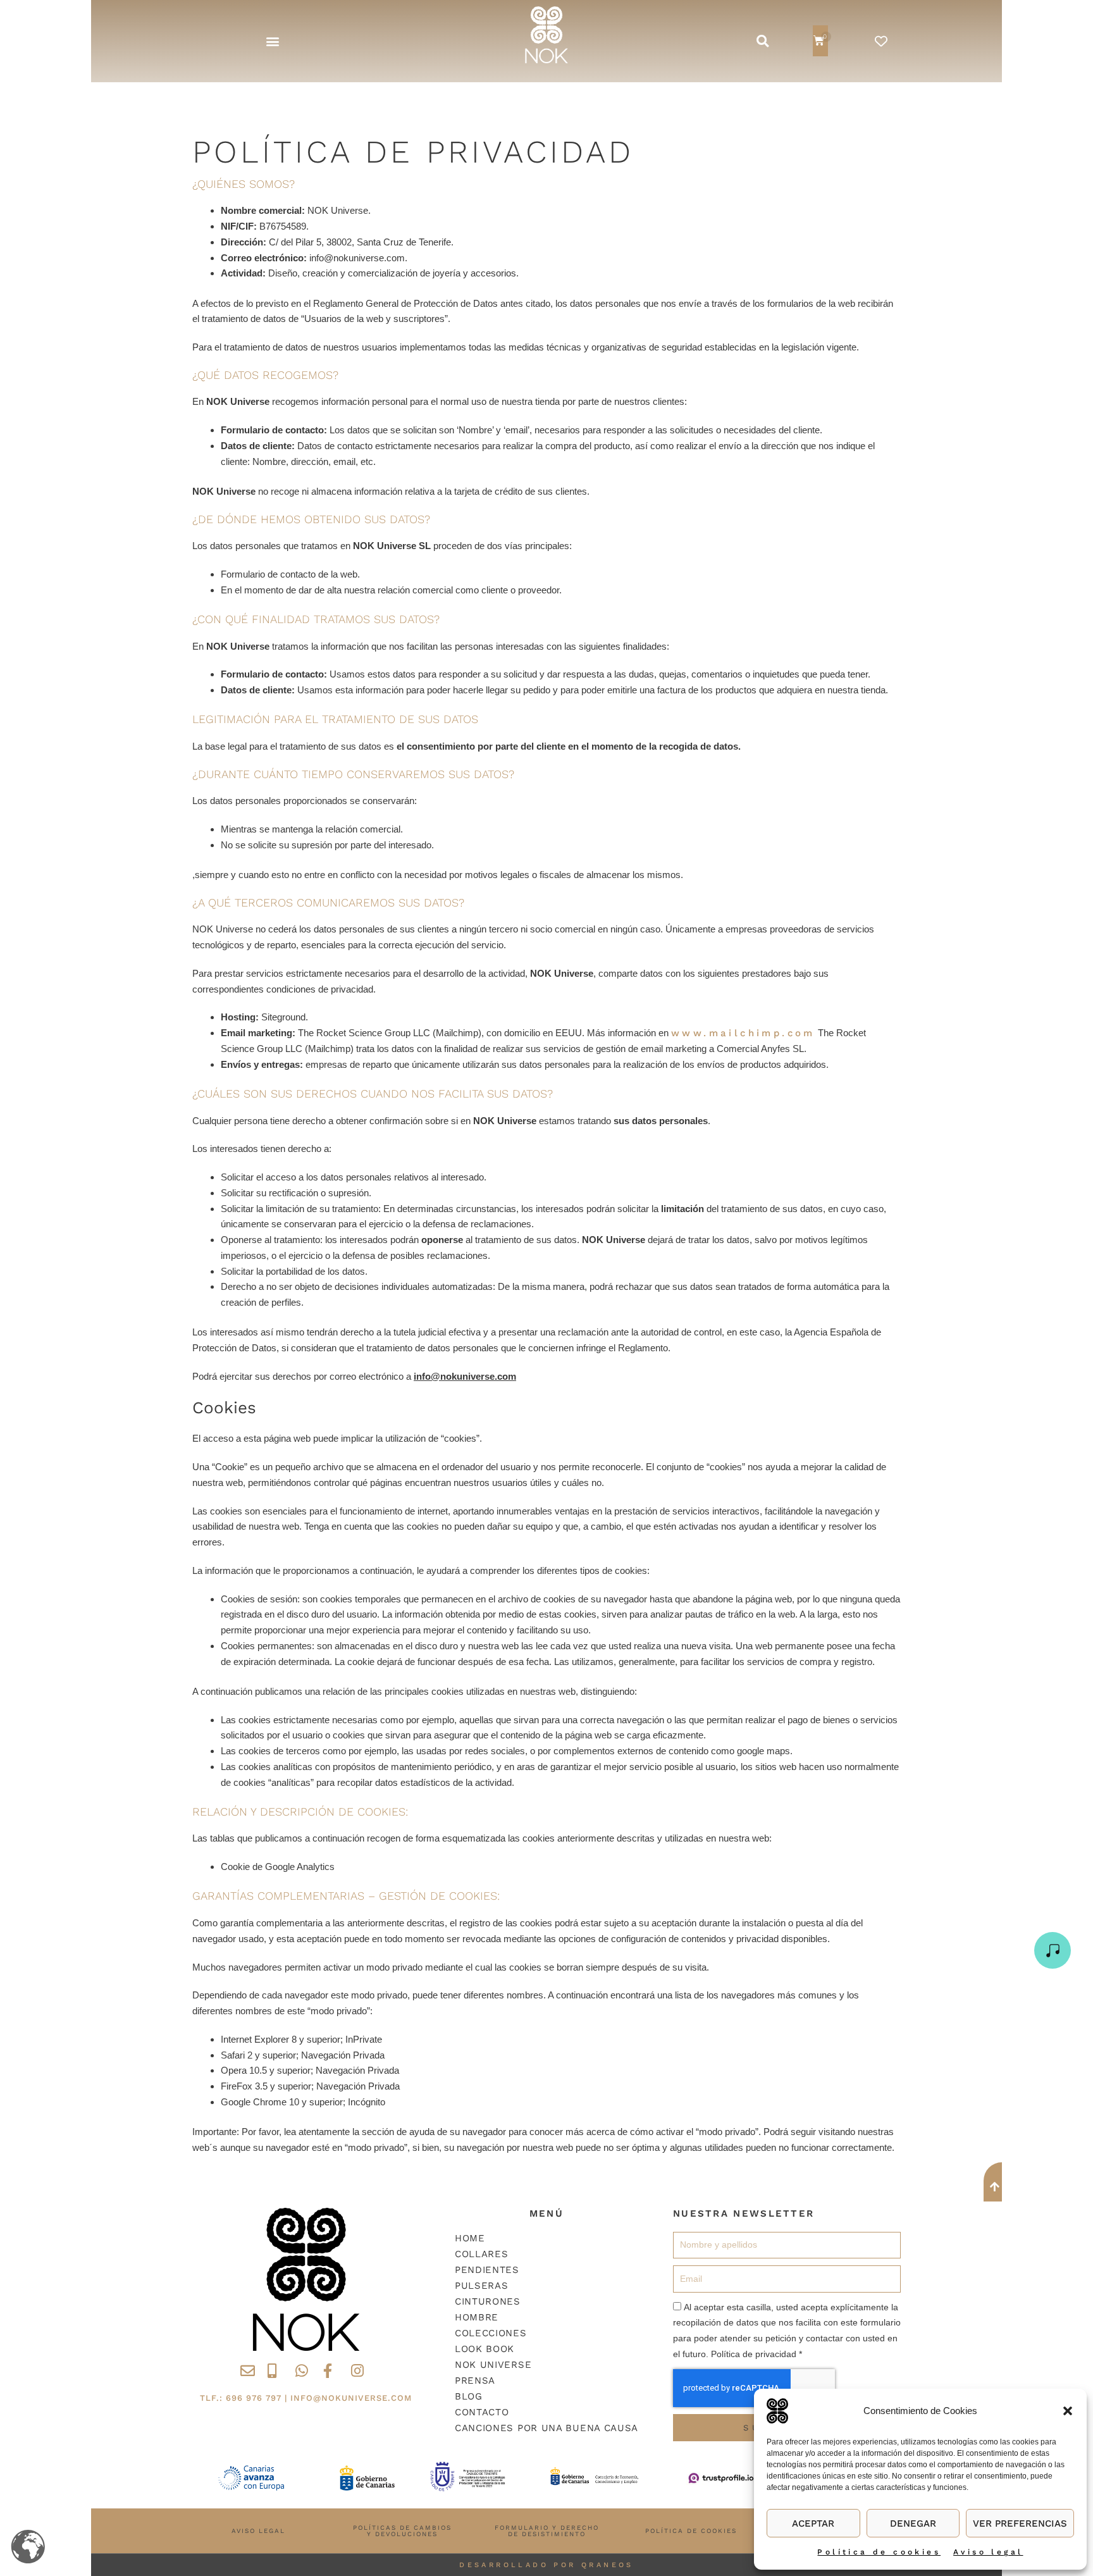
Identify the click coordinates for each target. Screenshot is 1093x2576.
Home (470, 2238)
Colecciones (491, 2333)
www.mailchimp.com (743, 1033)
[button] (1068, 2411)
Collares (482, 2254)
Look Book (485, 2349)
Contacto (482, 2412)
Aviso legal (988, 2552)
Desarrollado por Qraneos (546, 2565)
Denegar (913, 2523)
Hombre (477, 2317)
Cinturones (488, 2301)
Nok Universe (493, 2365)
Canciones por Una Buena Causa (546, 2428)
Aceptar (813, 2523)
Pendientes (487, 2270)
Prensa (475, 2381)
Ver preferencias (1020, 2523)
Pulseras (482, 2286)
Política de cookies (879, 2552)
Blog (469, 2396)
